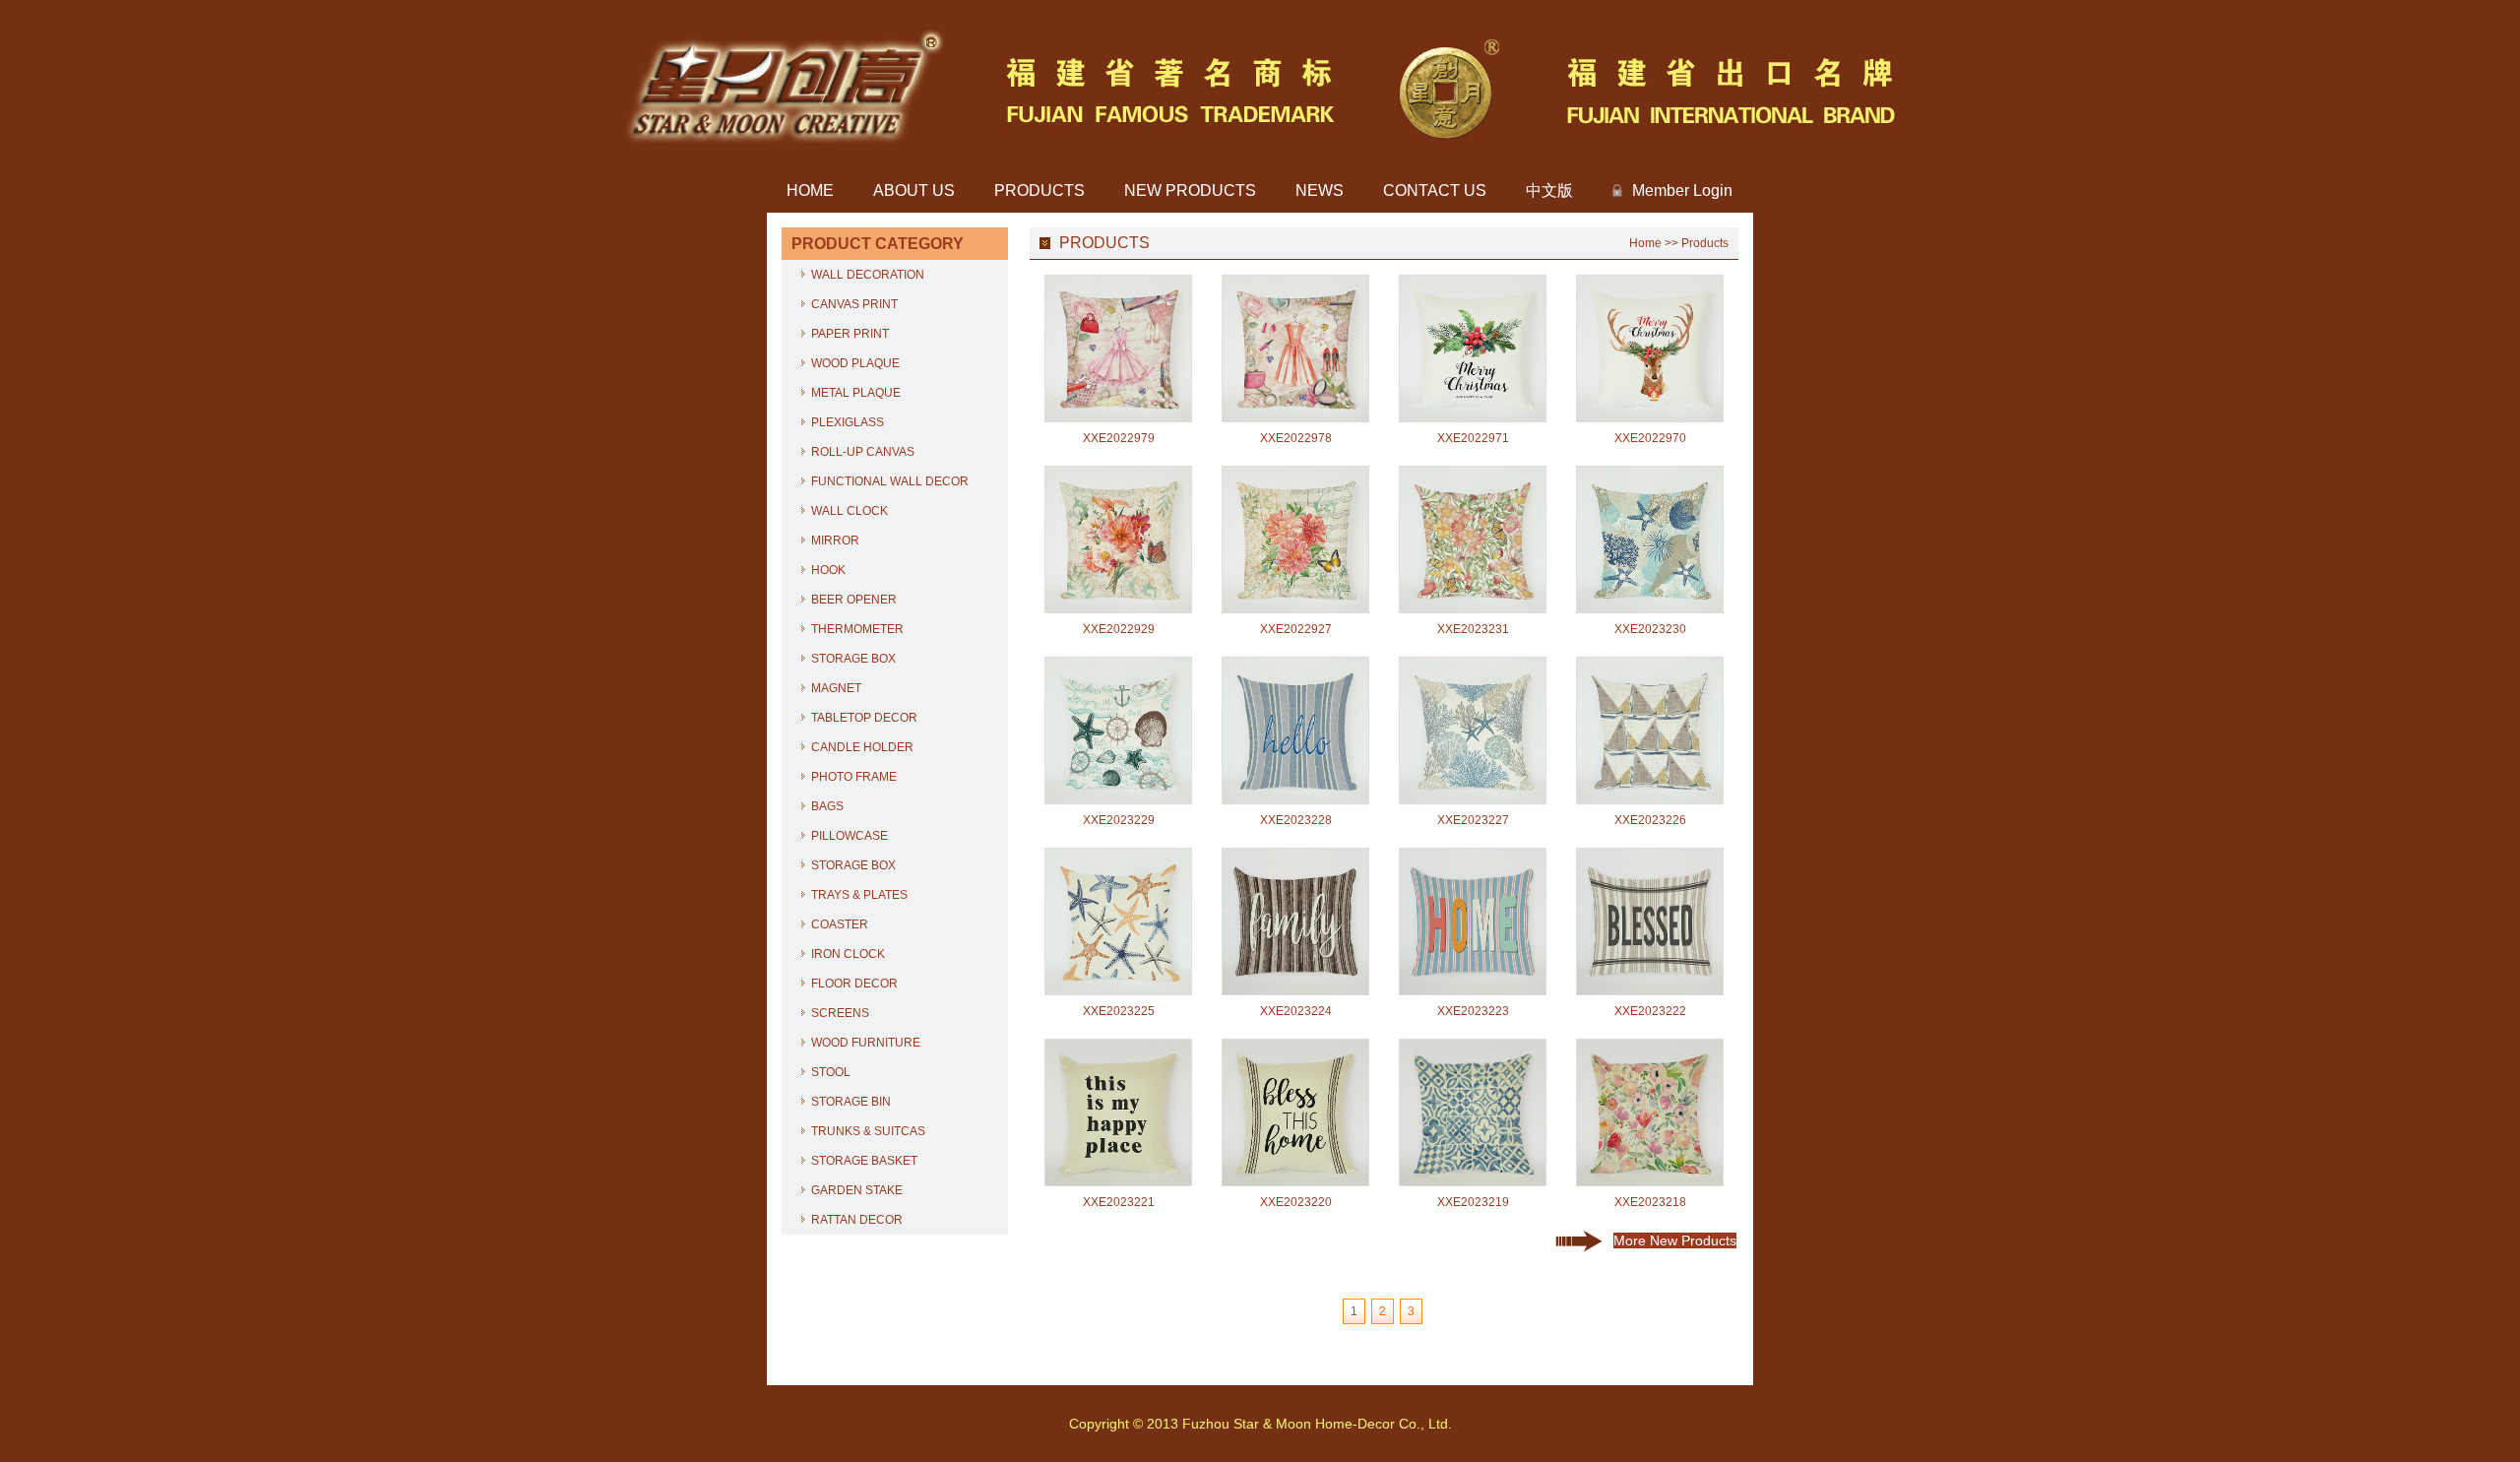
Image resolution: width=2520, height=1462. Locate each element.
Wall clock (850, 511)
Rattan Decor (857, 1220)
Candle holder (862, 747)
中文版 (1549, 191)
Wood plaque (855, 363)
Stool (831, 1072)
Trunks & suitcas (868, 1131)
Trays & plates (859, 895)
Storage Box (853, 659)
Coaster (840, 924)
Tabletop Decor (864, 718)
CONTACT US (1435, 191)
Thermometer (857, 629)
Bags (827, 806)
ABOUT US (914, 191)
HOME (810, 191)
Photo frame (854, 777)
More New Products (1675, 1240)
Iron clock (848, 954)
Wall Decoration (868, 275)
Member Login (1682, 191)
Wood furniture (866, 1043)
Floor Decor (854, 984)
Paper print (850, 334)
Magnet (836, 688)
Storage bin (851, 1102)
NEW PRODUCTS (1190, 191)
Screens (840, 1013)
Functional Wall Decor (890, 481)
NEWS (1320, 191)
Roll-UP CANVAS (863, 452)
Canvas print (854, 304)
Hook (828, 570)
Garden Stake (857, 1190)
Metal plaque (856, 393)
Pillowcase (850, 836)
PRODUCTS (1039, 191)
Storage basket (864, 1161)
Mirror (835, 540)
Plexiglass (848, 422)
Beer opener (854, 600)
